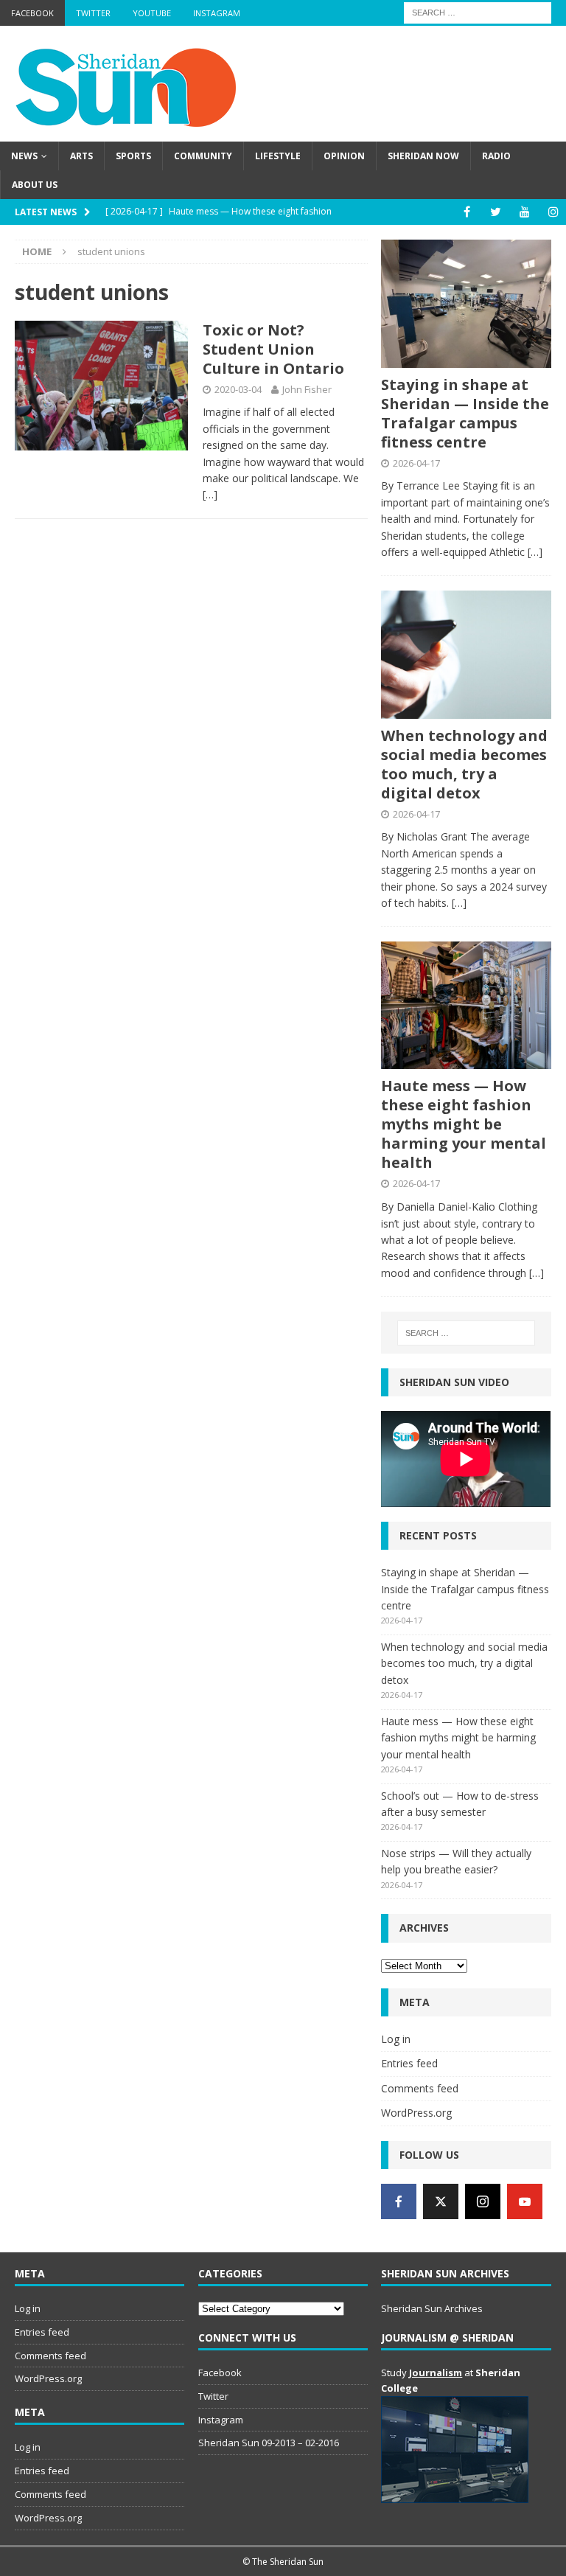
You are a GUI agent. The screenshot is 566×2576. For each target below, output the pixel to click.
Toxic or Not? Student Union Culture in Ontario (273, 349)
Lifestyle (278, 156)
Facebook (32, 13)
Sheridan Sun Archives (432, 2308)
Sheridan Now (423, 156)
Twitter (93, 13)
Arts (81, 156)
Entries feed (409, 2063)
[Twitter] (496, 212)
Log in (396, 2039)
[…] (210, 494)
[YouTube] (524, 212)
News (24, 156)
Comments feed (420, 2088)
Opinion (344, 156)
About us (35, 185)
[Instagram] (553, 212)
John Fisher (307, 389)
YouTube (152, 13)
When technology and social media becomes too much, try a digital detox (464, 764)
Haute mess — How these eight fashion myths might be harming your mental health (464, 1124)
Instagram (217, 13)
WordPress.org (416, 2113)
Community (203, 156)
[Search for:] (478, 11)
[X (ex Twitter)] (441, 2201)
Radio (496, 156)
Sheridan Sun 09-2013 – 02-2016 (269, 2443)
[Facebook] (467, 212)
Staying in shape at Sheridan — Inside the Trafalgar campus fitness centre (465, 413)
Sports (133, 156)
